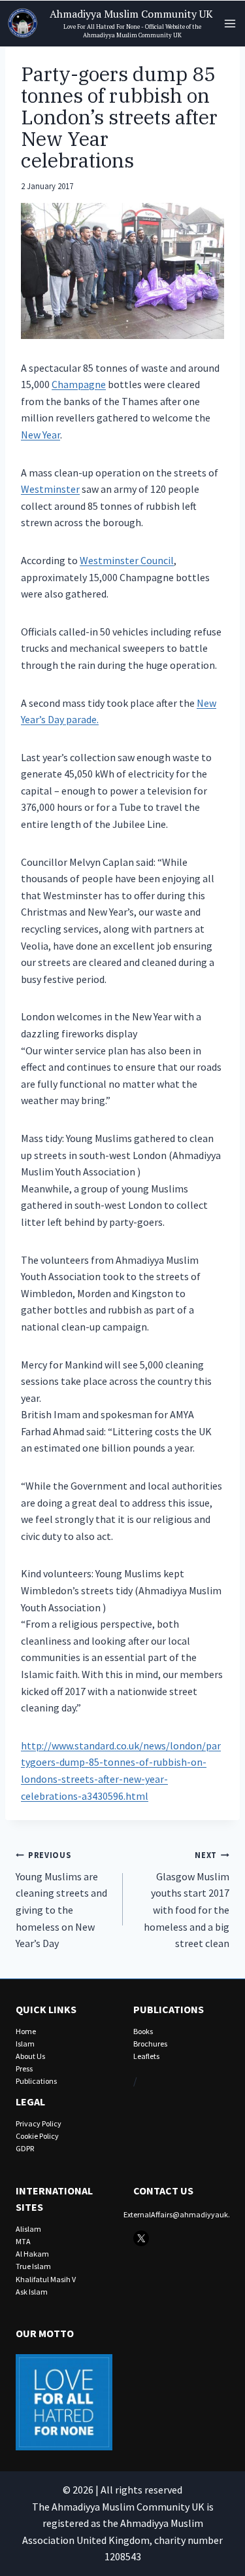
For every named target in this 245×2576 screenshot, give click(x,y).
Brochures (150, 2044)
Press (24, 2068)
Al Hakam (32, 2254)
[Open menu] (230, 23)
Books (143, 2031)
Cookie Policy (37, 2136)
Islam (25, 2044)
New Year (41, 435)
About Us (30, 2056)
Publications (36, 2081)
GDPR (25, 2148)
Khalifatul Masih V (46, 2279)
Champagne (79, 384)
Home (26, 2031)
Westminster (50, 489)
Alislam (28, 2229)
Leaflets (146, 2056)
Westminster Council (127, 560)
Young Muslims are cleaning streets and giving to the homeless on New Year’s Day (61, 1900)
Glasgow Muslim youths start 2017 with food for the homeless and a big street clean (187, 1900)
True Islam (33, 2266)
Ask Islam (32, 2292)
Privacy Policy (39, 2123)
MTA (23, 2241)
